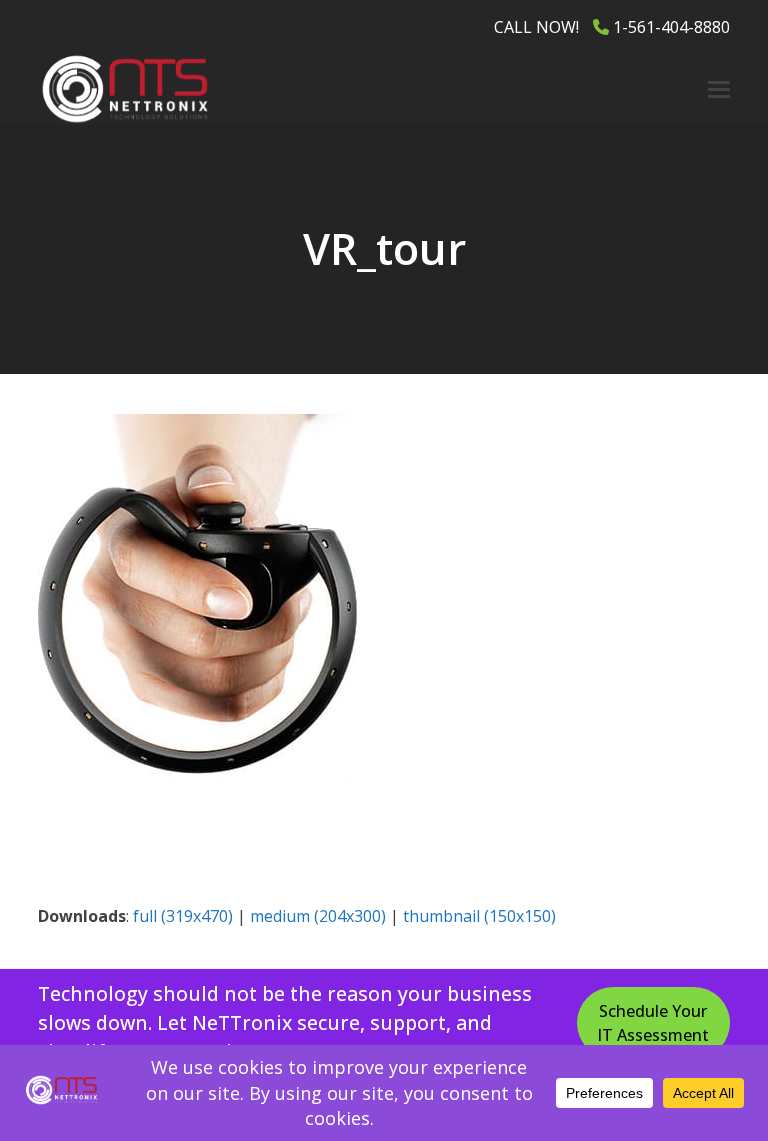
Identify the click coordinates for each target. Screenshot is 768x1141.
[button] (719, 89)
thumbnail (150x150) (479, 916)
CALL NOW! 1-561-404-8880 (612, 27)
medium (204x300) (318, 916)
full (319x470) (183, 916)
